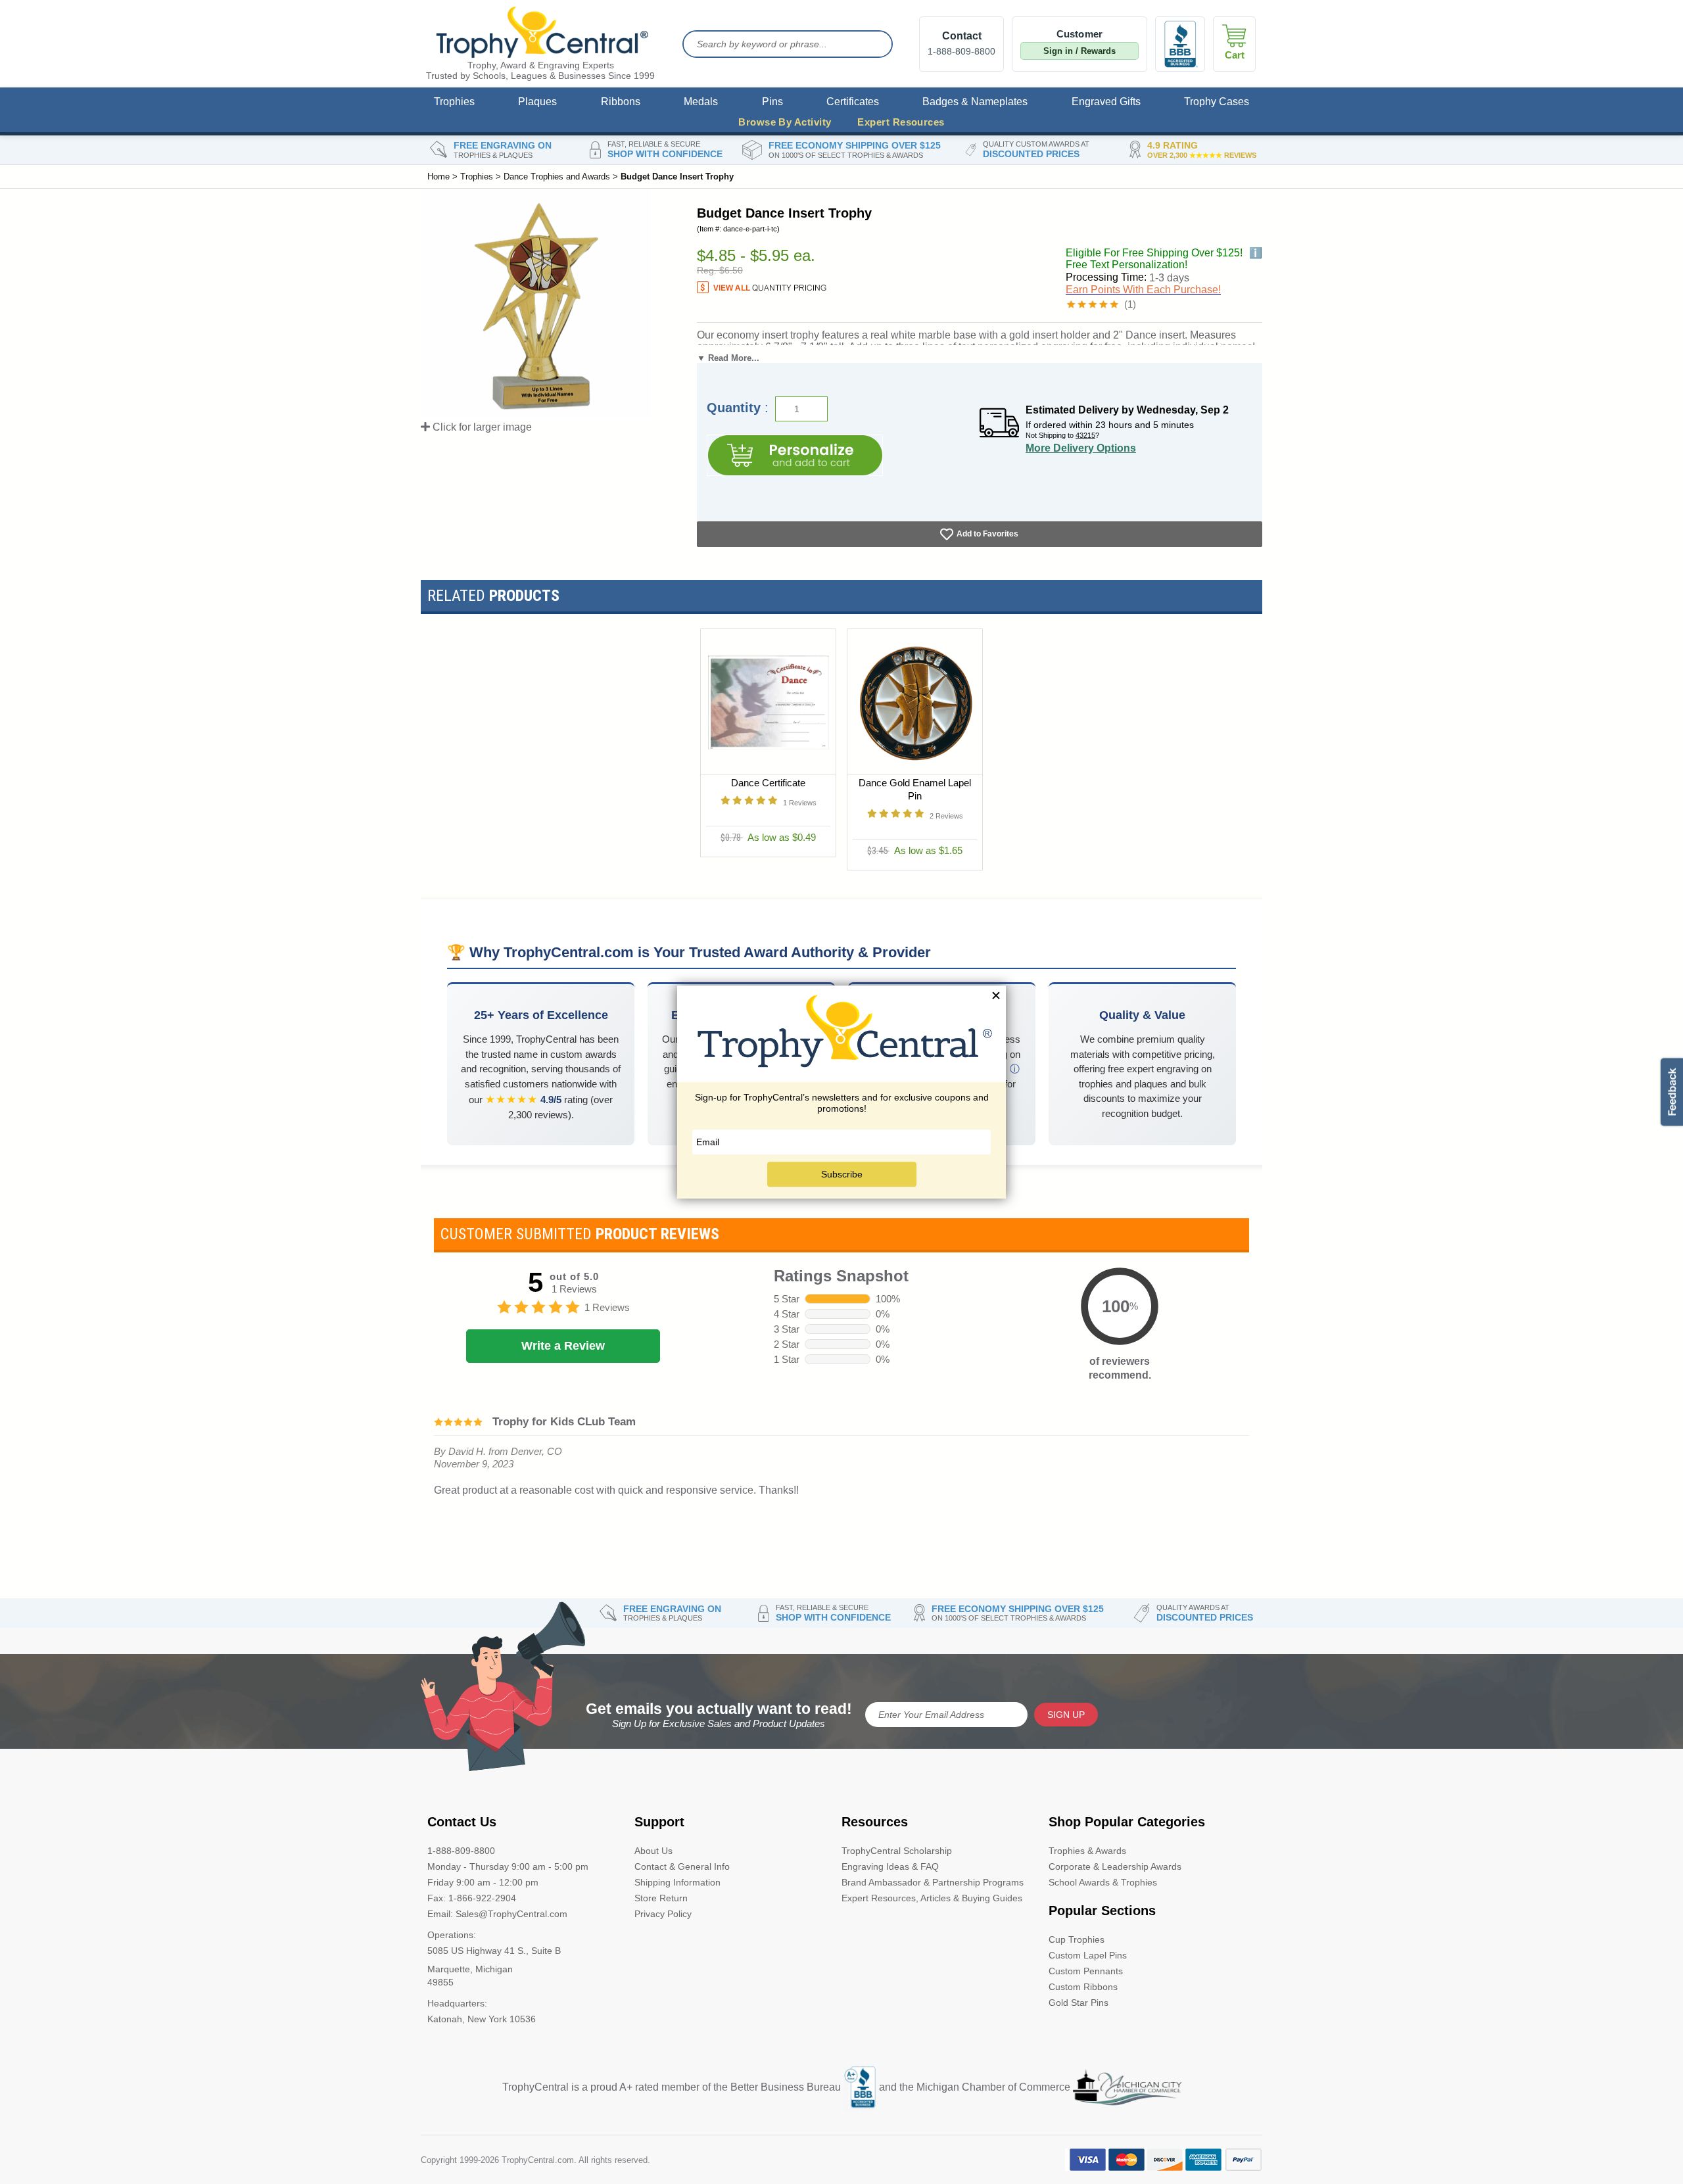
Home (439, 177)
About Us (653, 1851)
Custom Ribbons (1083, 1987)
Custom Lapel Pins (1088, 1955)
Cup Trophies (1077, 1939)
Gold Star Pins (1079, 2003)
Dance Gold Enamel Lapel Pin (915, 789)
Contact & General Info (682, 1866)
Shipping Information (677, 1882)
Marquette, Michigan (470, 1969)
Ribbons (621, 102)
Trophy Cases (1217, 102)
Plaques (537, 102)
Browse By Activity (785, 122)
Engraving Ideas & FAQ (890, 1866)
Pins (772, 102)
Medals (701, 102)
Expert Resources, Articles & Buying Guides (932, 1898)
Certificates (853, 102)
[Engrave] (795, 455)
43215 (1085, 435)
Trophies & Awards (1087, 1851)
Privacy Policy (663, 1914)
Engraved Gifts (1106, 102)
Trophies (454, 102)
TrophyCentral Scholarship (897, 1851)
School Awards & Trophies (1103, 1882)
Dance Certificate (768, 783)
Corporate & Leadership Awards (1115, 1866)
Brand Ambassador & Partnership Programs (933, 1882)
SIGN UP (1066, 1715)
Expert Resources (901, 122)
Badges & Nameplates (975, 102)
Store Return (661, 1898)
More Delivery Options (1081, 448)
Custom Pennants (1086, 1971)
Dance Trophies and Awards (557, 177)
